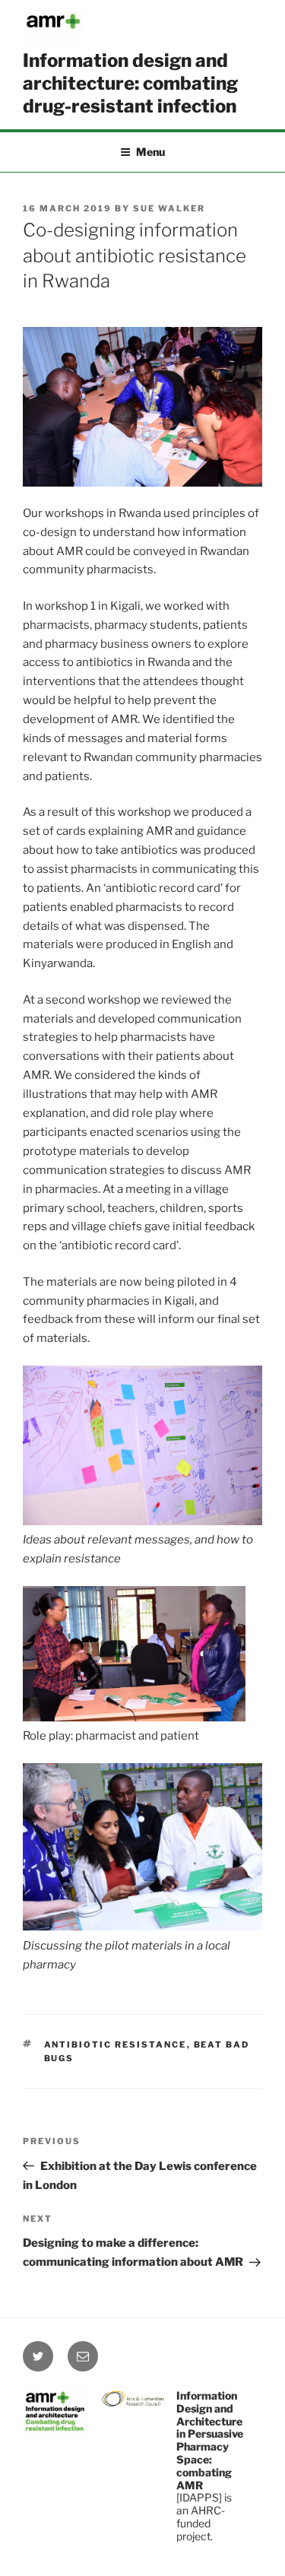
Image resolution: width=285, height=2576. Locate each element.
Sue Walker (169, 208)
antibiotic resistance (116, 2045)
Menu (150, 152)
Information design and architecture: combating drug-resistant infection (130, 83)
